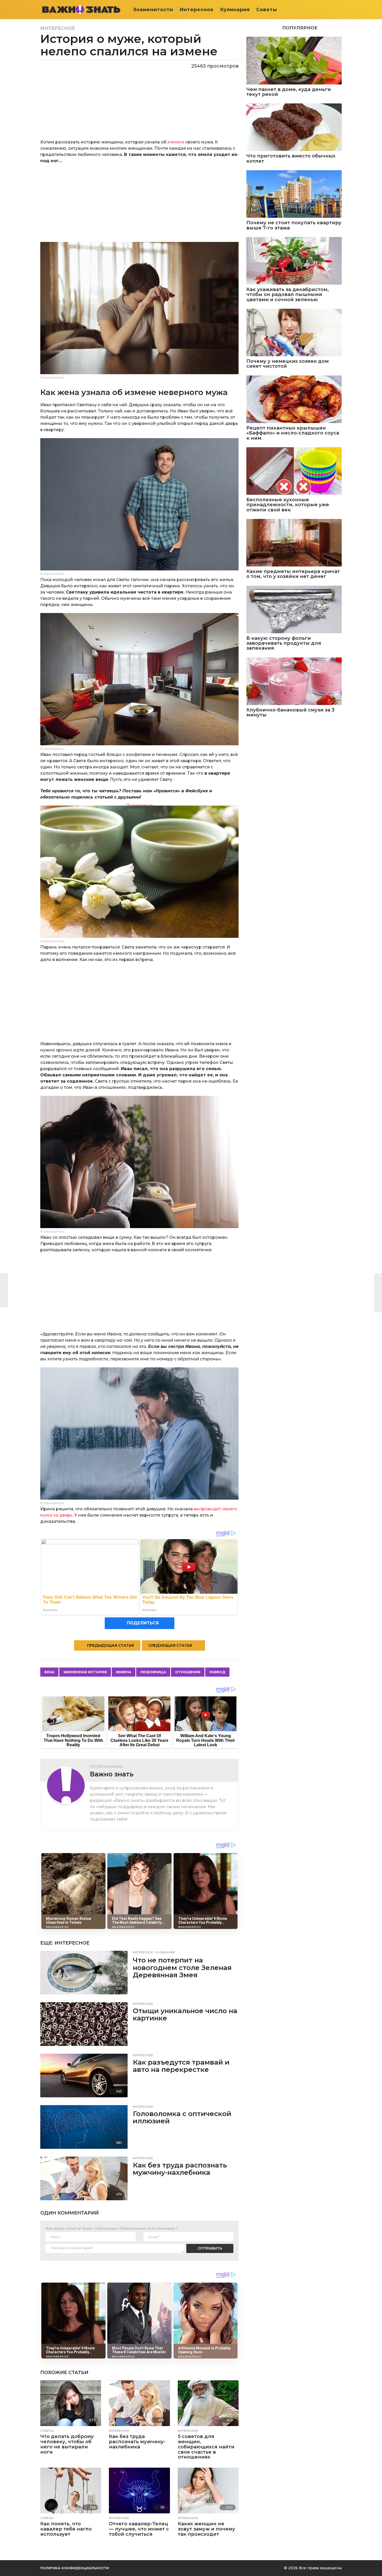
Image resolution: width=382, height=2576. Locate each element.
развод (217, 1672)
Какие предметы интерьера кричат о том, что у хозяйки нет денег (293, 574)
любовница (153, 1672)
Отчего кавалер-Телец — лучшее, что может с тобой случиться (139, 2529)
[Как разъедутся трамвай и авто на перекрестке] (84, 2076)
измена (124, 1672)
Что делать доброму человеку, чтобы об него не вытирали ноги (67, 2444)
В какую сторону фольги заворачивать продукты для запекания (284, 643)
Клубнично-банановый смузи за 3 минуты (290, 713)
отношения (188, 1672)
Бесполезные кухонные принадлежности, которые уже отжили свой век (288, 505)
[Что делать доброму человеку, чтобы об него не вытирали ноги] (71, 2403)
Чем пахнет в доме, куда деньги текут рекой (289, 92)
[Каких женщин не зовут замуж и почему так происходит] (208, 2491)
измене (176, 142)
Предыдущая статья (110, 1645)
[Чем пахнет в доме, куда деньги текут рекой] (294, 60)
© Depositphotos (52, 378)
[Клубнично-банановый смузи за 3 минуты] (294, 681)
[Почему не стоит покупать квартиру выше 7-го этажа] (294, 194)
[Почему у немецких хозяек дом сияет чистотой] (294, 332)
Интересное (197, 10)
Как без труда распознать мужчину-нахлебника (180, 2169)
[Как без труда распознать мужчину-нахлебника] (84, 2178)
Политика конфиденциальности (75, 2568)
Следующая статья (170, 1645)
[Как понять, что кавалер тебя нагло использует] (71, 2491)
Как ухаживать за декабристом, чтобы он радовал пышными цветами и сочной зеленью (288, 295)
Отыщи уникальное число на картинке (185, 2015)
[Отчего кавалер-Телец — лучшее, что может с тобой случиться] (139, 2491)
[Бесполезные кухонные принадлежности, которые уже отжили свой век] (294, 471)
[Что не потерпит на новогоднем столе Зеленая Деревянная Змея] (84, 1973)
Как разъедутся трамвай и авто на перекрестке (181, 2066)
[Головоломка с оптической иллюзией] (84, 2127)
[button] (338, 10)
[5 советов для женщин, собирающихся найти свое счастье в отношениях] (208, 2403)
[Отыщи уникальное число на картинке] (84, 2024)
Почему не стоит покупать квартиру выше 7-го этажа (294, 225)
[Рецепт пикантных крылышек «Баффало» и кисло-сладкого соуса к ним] (294, 399)
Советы (267, 10)
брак (49, 1672)
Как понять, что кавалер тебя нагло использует (66, 2529)
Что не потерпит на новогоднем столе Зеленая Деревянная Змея (182, 1968)
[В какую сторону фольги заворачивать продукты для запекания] (294, 610)
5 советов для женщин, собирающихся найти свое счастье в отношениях (206, 2447)
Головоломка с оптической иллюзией (182, 2117)
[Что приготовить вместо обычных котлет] (294, 127)
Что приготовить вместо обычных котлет (291, 159)
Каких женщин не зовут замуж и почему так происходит (206, 2529)
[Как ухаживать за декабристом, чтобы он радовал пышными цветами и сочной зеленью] (294, 261)
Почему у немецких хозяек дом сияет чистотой (288, 364)
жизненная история (85, 1672)
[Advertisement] (139, 206)
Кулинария (235, 10)
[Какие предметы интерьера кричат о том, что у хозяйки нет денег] (294, 543)
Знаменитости (153, 10)
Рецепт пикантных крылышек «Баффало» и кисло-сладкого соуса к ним (293, 433)
